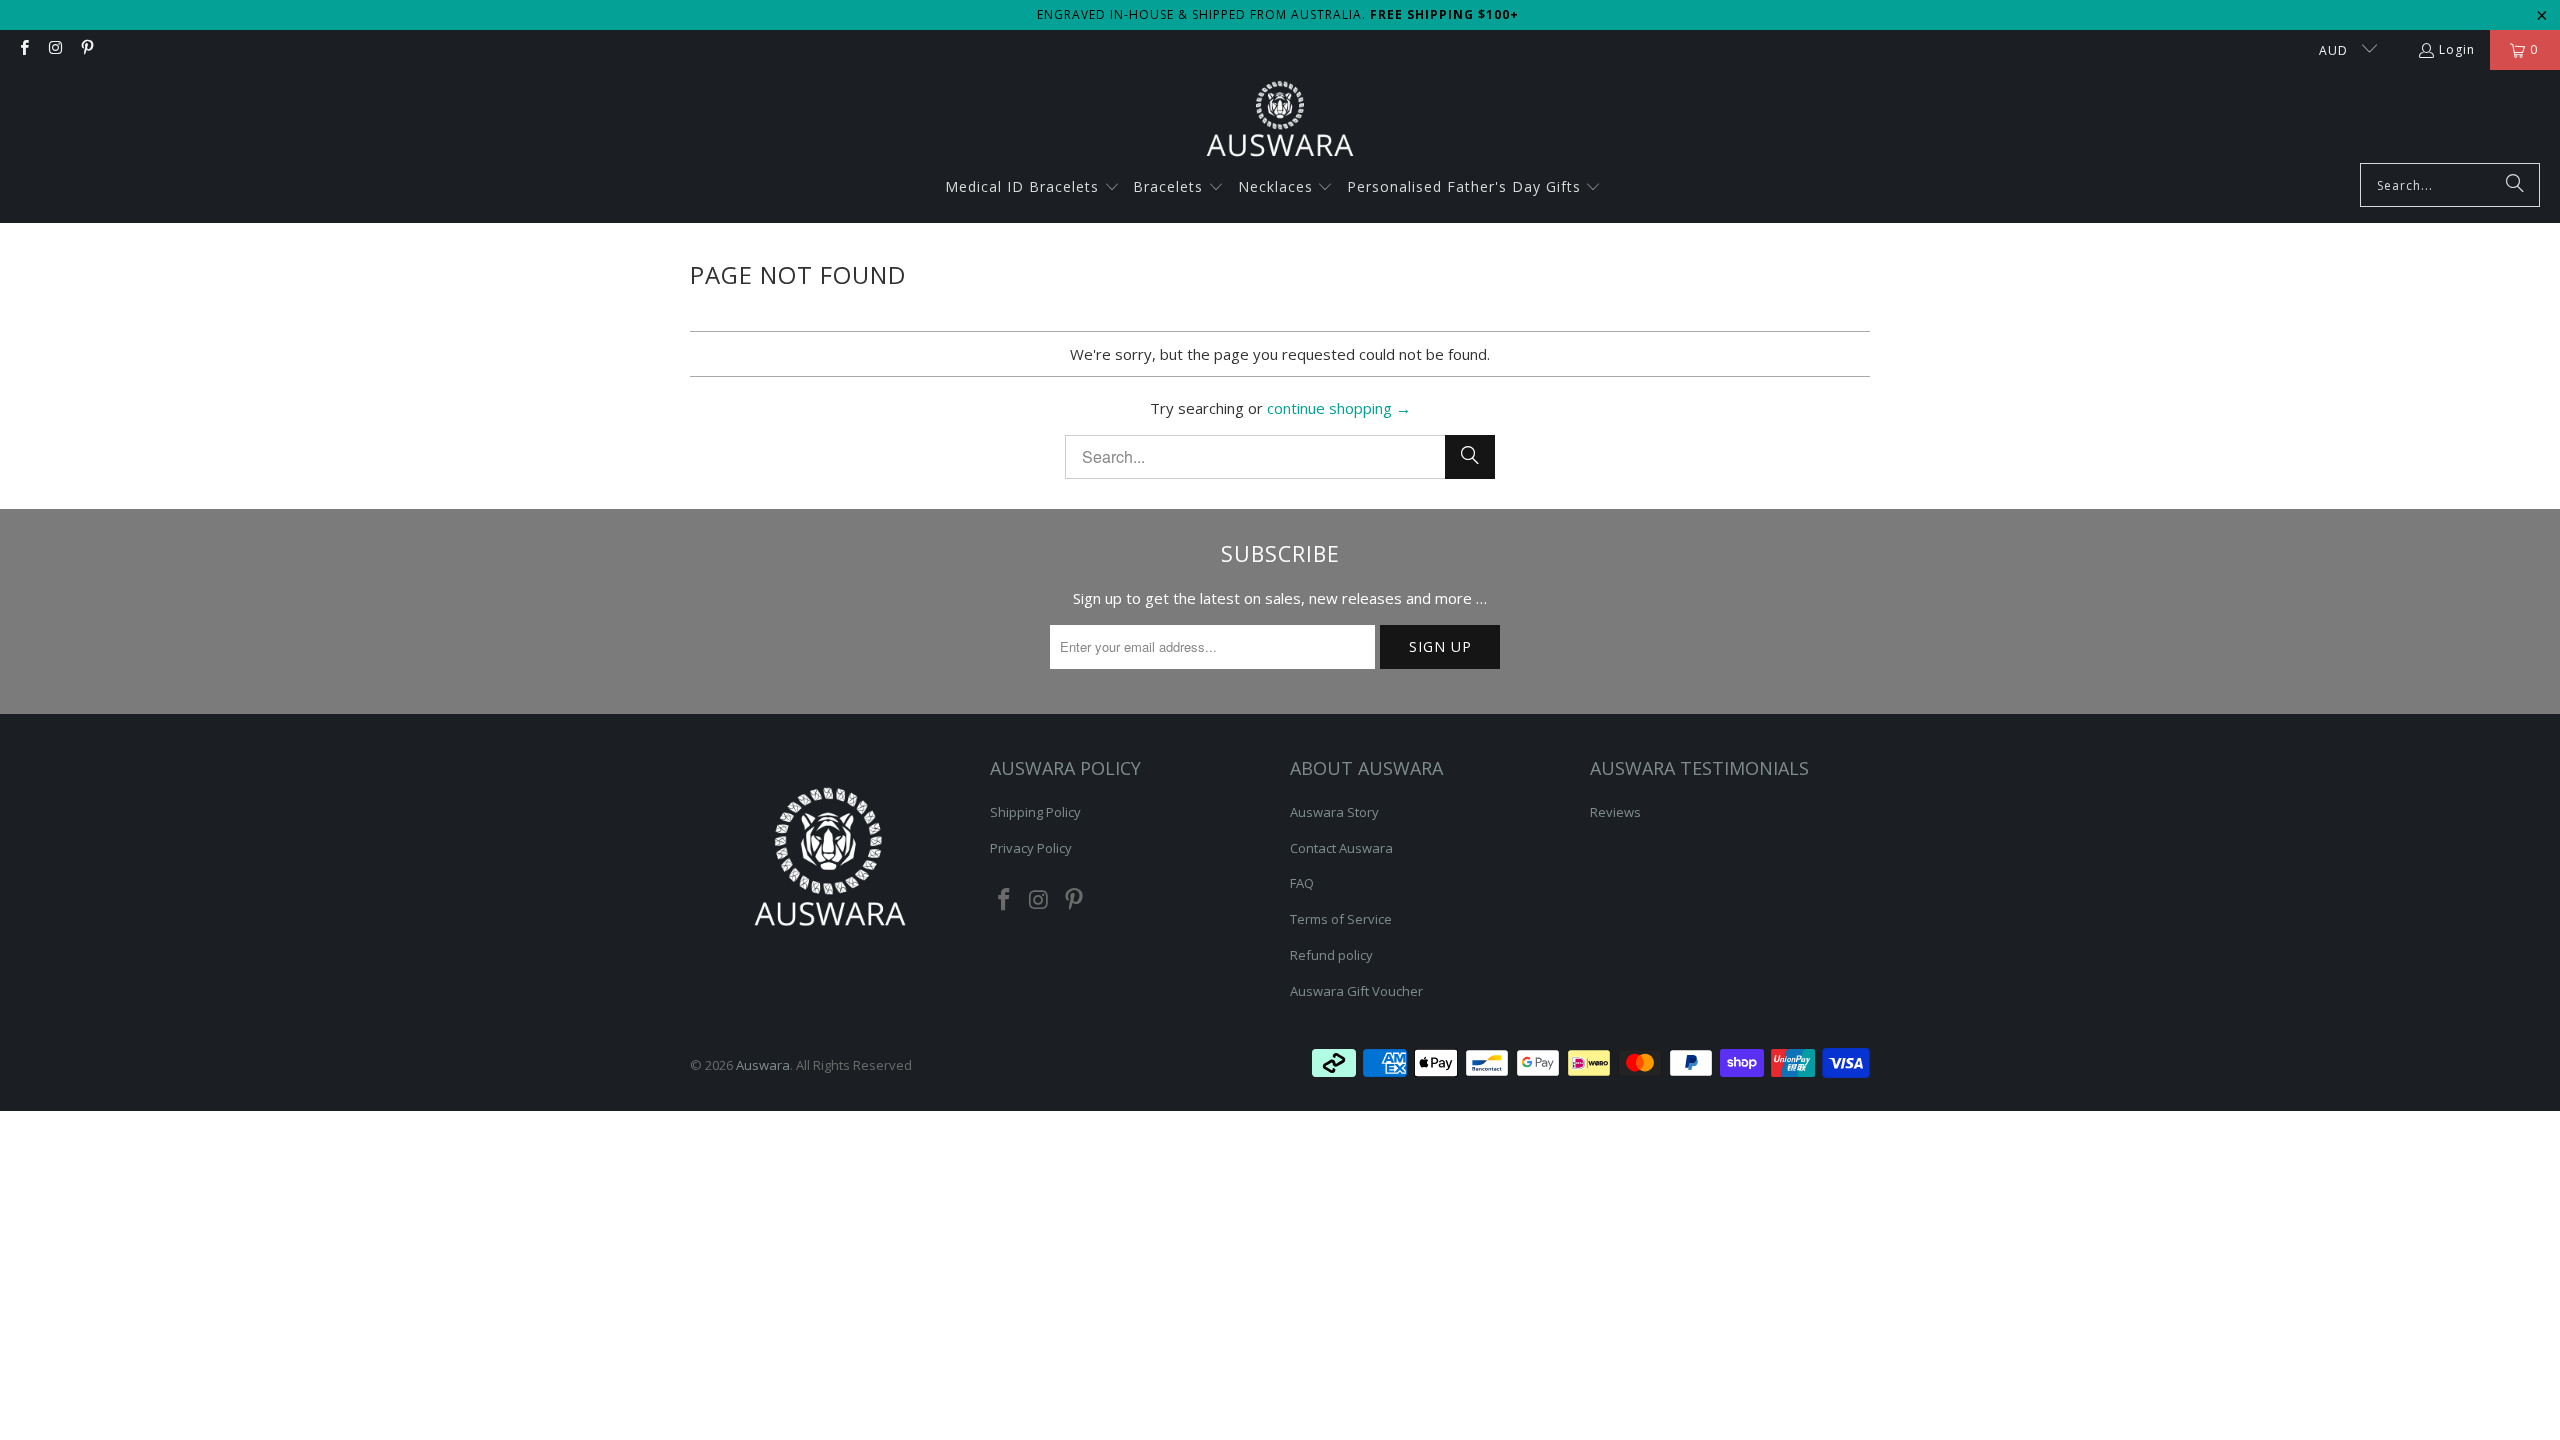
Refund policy (1331, 955)
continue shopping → (1339, 408)
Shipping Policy (1035, 812)
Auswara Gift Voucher (1356, 991)
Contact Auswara (1341, 848)
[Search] (2515, 185)
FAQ (1302, 883)
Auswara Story (1334, 812)
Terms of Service (1341, 919)
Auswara (763, 1065)
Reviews (1615, 812)
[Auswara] (1280, 121)
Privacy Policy (1031, 848)
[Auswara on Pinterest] (86, 49)
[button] (1032, 188)
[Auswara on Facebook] (23, 49)
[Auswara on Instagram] (54, 49)
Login (2457, 49)
